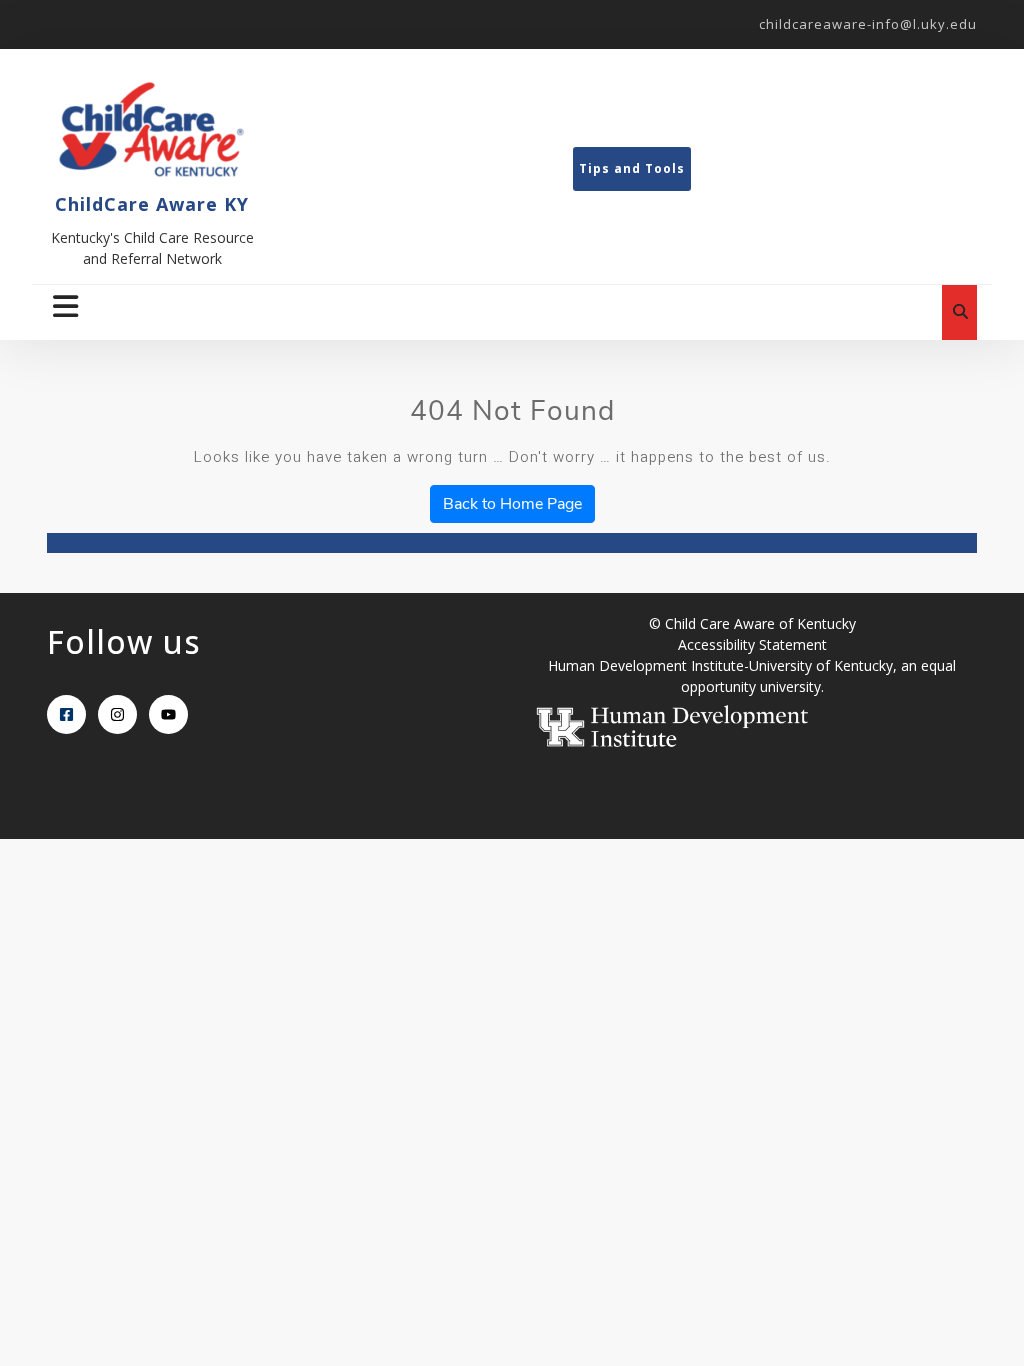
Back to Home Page (512, 504)
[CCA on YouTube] (168, 714)
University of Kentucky (821, 665)
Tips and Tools (632, 168)
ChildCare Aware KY (152, 204)
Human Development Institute (646, 665)
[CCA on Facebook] (66, 714)
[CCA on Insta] (117, 714)
